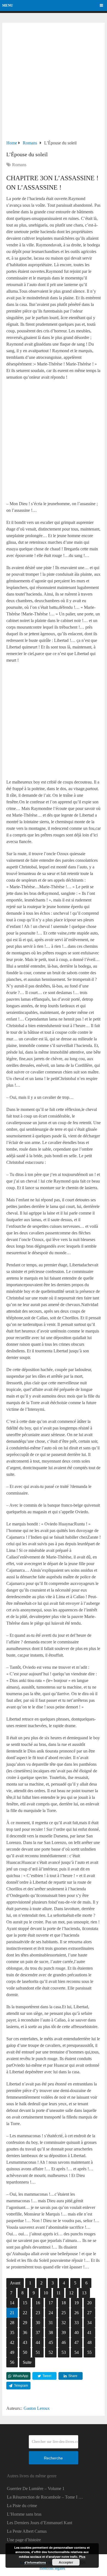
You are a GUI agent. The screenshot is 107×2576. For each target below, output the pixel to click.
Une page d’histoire (24, 2540)
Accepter (66, 2562)
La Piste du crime (22, 2506)
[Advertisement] (54, 83)
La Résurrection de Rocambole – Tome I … (45, 2497)
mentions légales (52, 2568)
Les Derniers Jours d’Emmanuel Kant (40, 2523)
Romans (19, 165)
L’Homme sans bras (24, 2514)
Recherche (53, 2458)
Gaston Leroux (37, 2408)
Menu (8, 5)
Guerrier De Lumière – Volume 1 (36, 2488)
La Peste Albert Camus (27, 2531)
